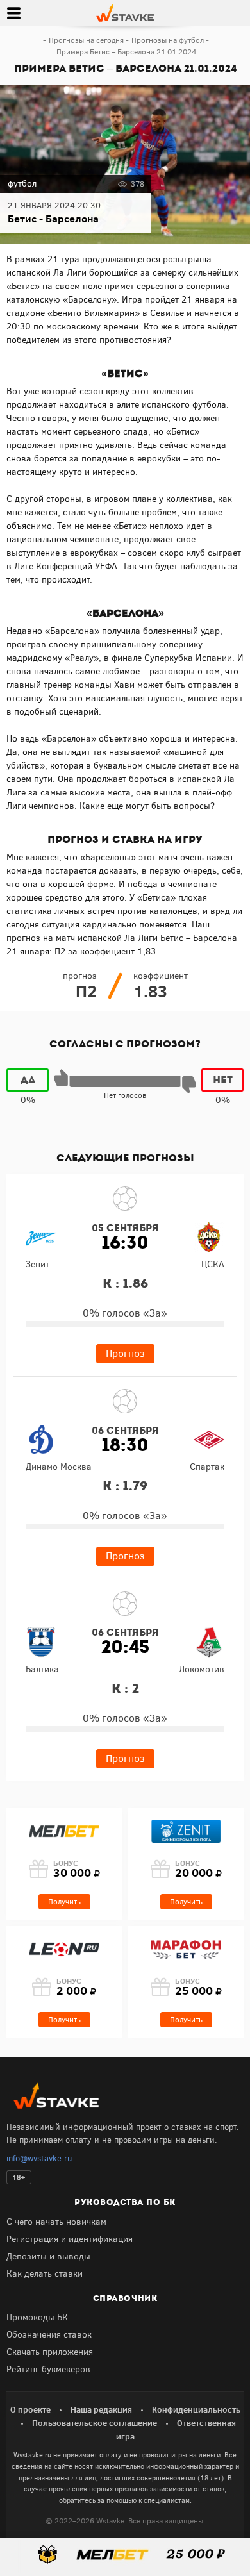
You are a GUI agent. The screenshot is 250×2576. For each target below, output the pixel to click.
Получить (64, 1902)
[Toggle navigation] (13, 13)
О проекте (30, 2409)
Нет (223, 1080)
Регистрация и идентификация (70, 2239)
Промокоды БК (37, 2317)
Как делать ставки (45, 2274)
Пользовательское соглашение (95, 2423)
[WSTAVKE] (125, 12)
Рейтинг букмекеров (48, 2369)
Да (28, 1080)
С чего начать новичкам (56, 2222)
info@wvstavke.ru (39, 2158)
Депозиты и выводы (48, 2256)
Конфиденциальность (196, 2409)
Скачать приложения (50, 2352)
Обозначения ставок (49, 2335)
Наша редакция (101, 2409)
